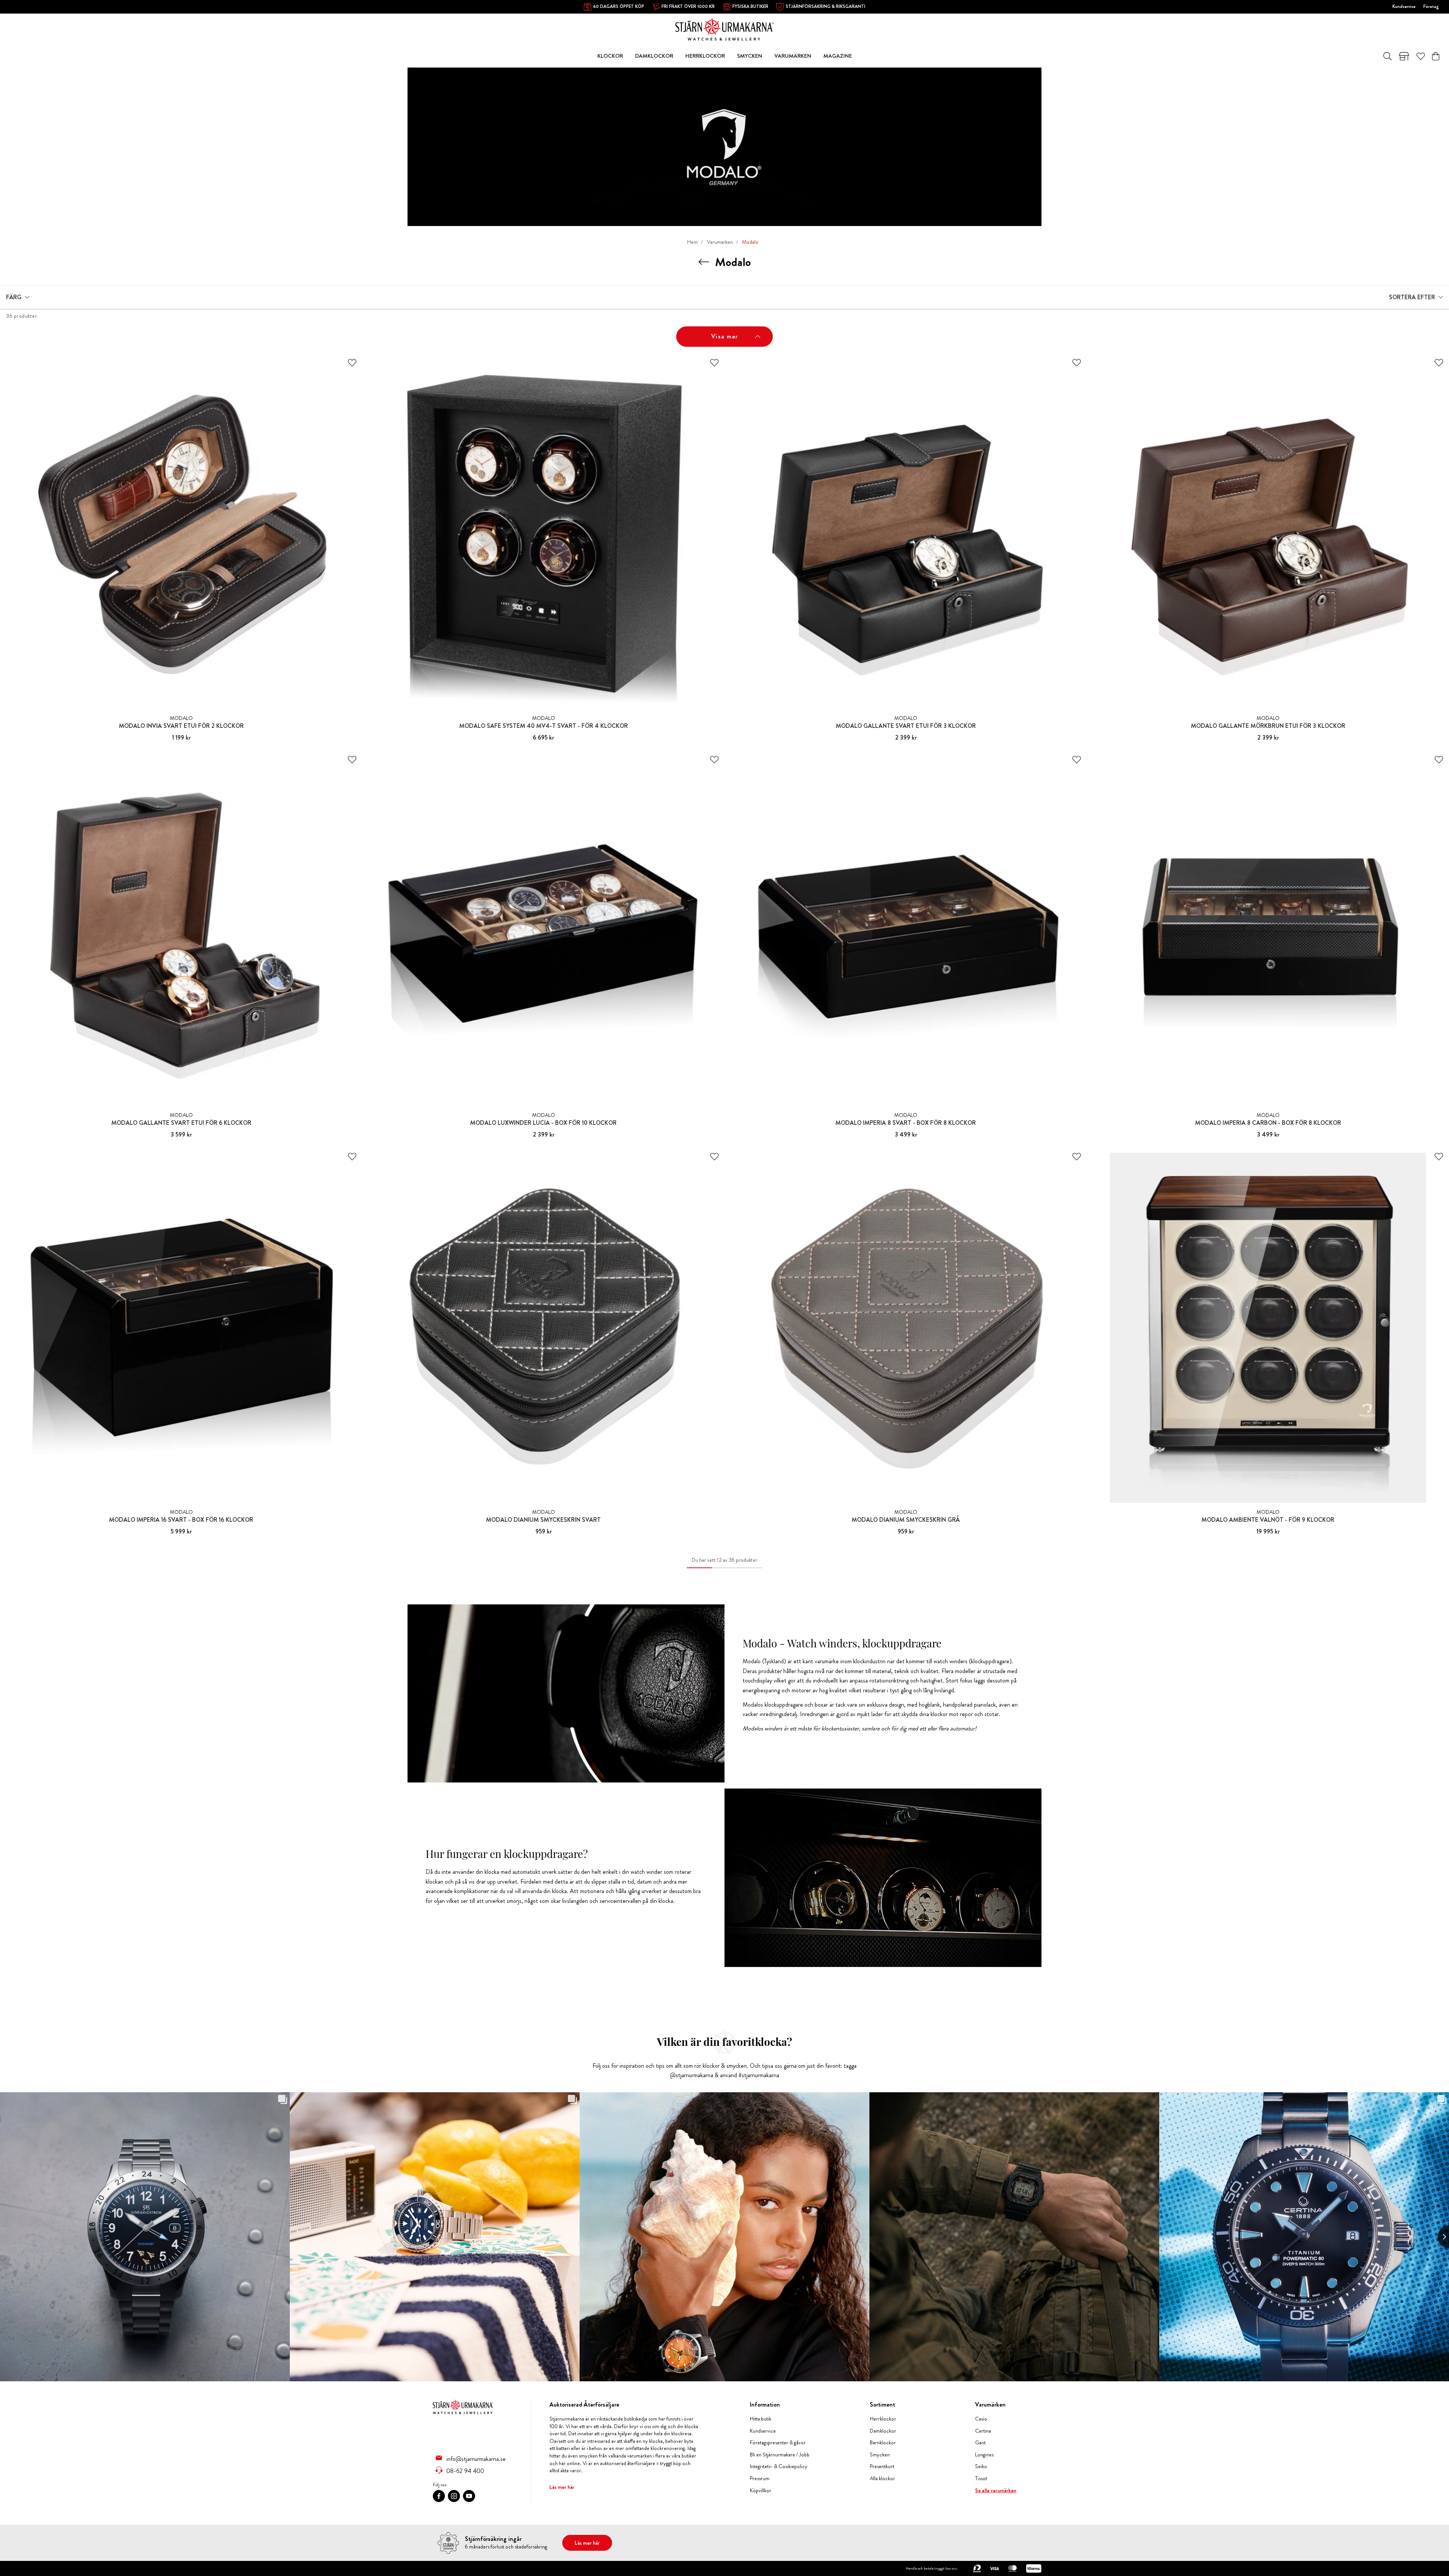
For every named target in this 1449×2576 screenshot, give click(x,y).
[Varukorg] (1436, 56)
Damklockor (883, 2431)
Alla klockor (882, 2478)
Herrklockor (883, 2419)
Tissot (981, 2478)
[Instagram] (454, 2496)
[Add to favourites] (352, 363)
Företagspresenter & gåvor (778, 2443)
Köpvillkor (761, 2491)
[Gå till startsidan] (724, 28)
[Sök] (1387, 56)
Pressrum (760, 2478)
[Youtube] (469, 2496)
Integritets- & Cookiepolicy (779, 2466)
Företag (1431, 6)
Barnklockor (883, 2443)
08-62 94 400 (465, 2471)
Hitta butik (761, 2419)
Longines (984, 2455)
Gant (980, 2443)
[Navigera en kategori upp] (704, 262)
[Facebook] (439, 2496)
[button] (18, 297)
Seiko (981, 2466)
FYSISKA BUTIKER (750, 6)
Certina (983, 2431)
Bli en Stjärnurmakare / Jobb (780, 2455)
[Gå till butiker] (1404, 56)
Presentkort (882, 2466)
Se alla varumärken (996, 2491)
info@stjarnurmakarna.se (476, 2459)
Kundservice (1404, 6)
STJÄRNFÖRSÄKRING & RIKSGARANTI (825, 6)
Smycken (880, 2455)
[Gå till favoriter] (1421, 56)
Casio (981, 2419)
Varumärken (720, 242)
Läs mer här (562, 2487)
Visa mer (725, 336)
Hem (692, 242)
